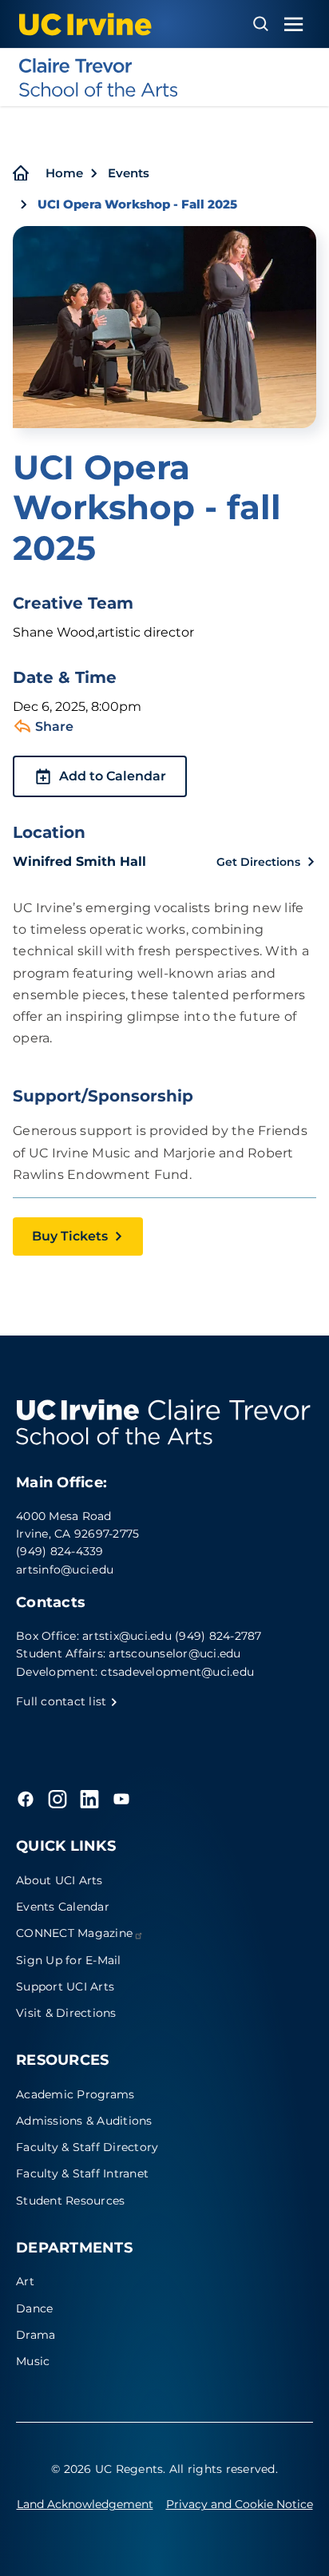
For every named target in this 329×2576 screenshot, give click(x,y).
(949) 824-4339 (60, 1551)
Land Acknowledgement (85, 2504)
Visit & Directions (66, 2013)
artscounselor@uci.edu (174, 1653)
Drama (36, 2335)
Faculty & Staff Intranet (82, 2173)
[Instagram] (57, 1799)
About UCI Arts (59, 1880)
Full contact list (63, 1701)
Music (33, 2361)
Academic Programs (75, 2094)
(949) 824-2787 (218, 1636)
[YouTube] (121, 1799)
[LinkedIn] (89, 1799)
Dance (34, 2308)
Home (64, 173)
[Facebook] (26, 1799)
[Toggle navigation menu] (294, 24)
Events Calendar (63, 1907)
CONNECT (74, 1933)
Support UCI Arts (65, 1987)
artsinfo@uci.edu (65, 1570)
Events (129, 173)
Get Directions (258, 862)
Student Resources (70, 2201)
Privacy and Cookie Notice (240, 2504)
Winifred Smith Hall (79, 861)
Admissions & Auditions (84, 2121)
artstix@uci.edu (127, 1636)
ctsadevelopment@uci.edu (177, 1672)
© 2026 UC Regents (107, 2469)
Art (25, 2281)
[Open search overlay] (261, 24)
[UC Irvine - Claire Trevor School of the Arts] (164, 77)
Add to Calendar (113, 776)
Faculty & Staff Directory (87, 2147)
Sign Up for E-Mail (69, 1960)
